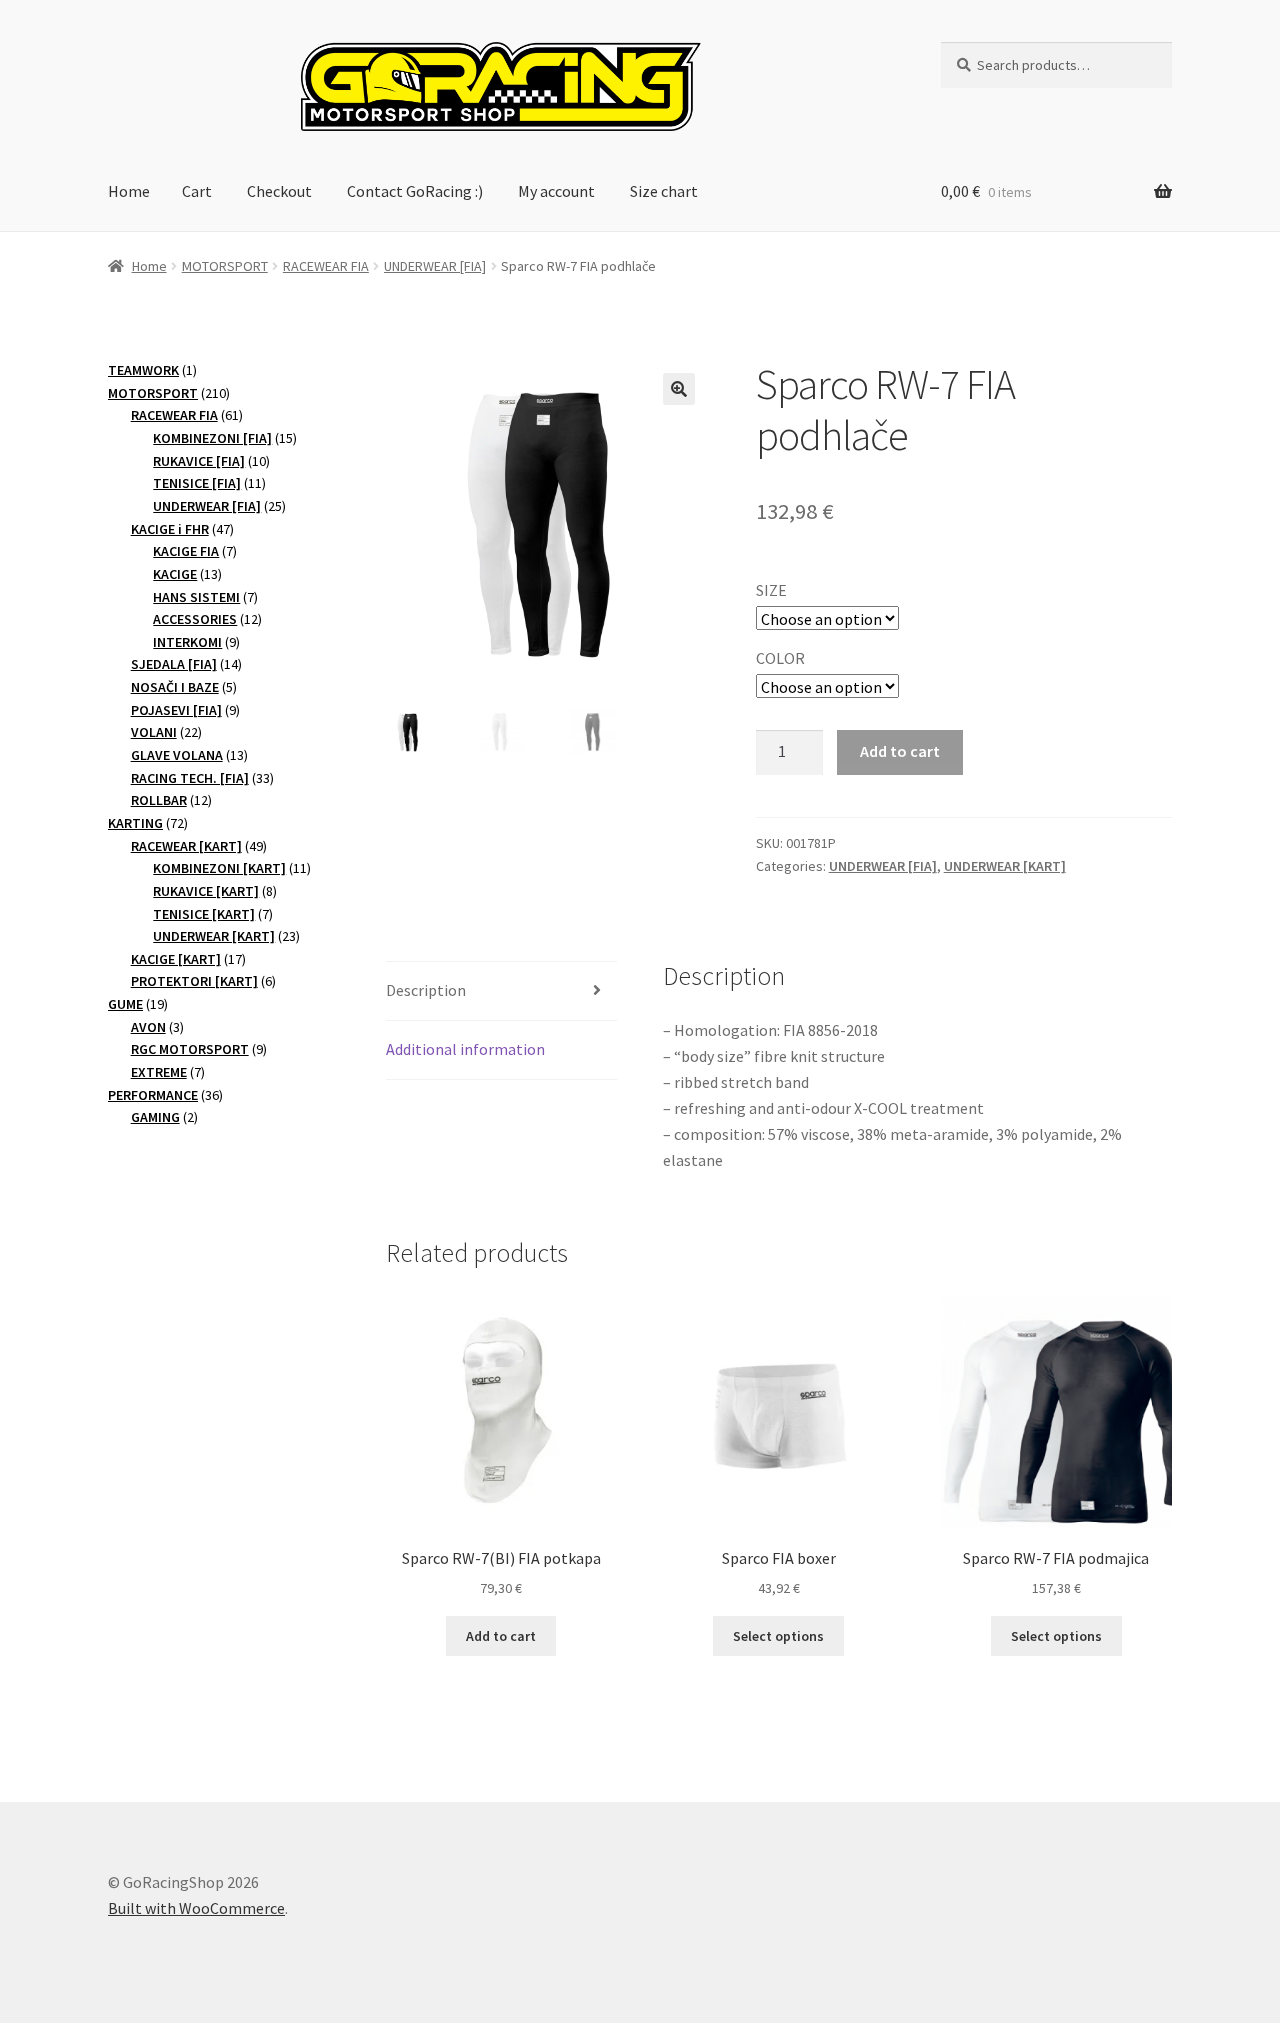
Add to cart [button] (501, 1636)
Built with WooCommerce (196, 1908)
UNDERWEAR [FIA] (435, 266)
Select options (778, 1636)
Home (129, 191)
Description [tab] (426, 990)
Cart (197, 191)
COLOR (780, 658)
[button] (679, 389)
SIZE (771, 590)
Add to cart (900, 751)
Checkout (279, 191)
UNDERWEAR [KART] (1005, 866)
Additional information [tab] (465, 1049)
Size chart (664, 191)
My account (556, 191)
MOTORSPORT (225, 266)
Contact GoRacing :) (415, 191)
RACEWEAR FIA (326, 266)
